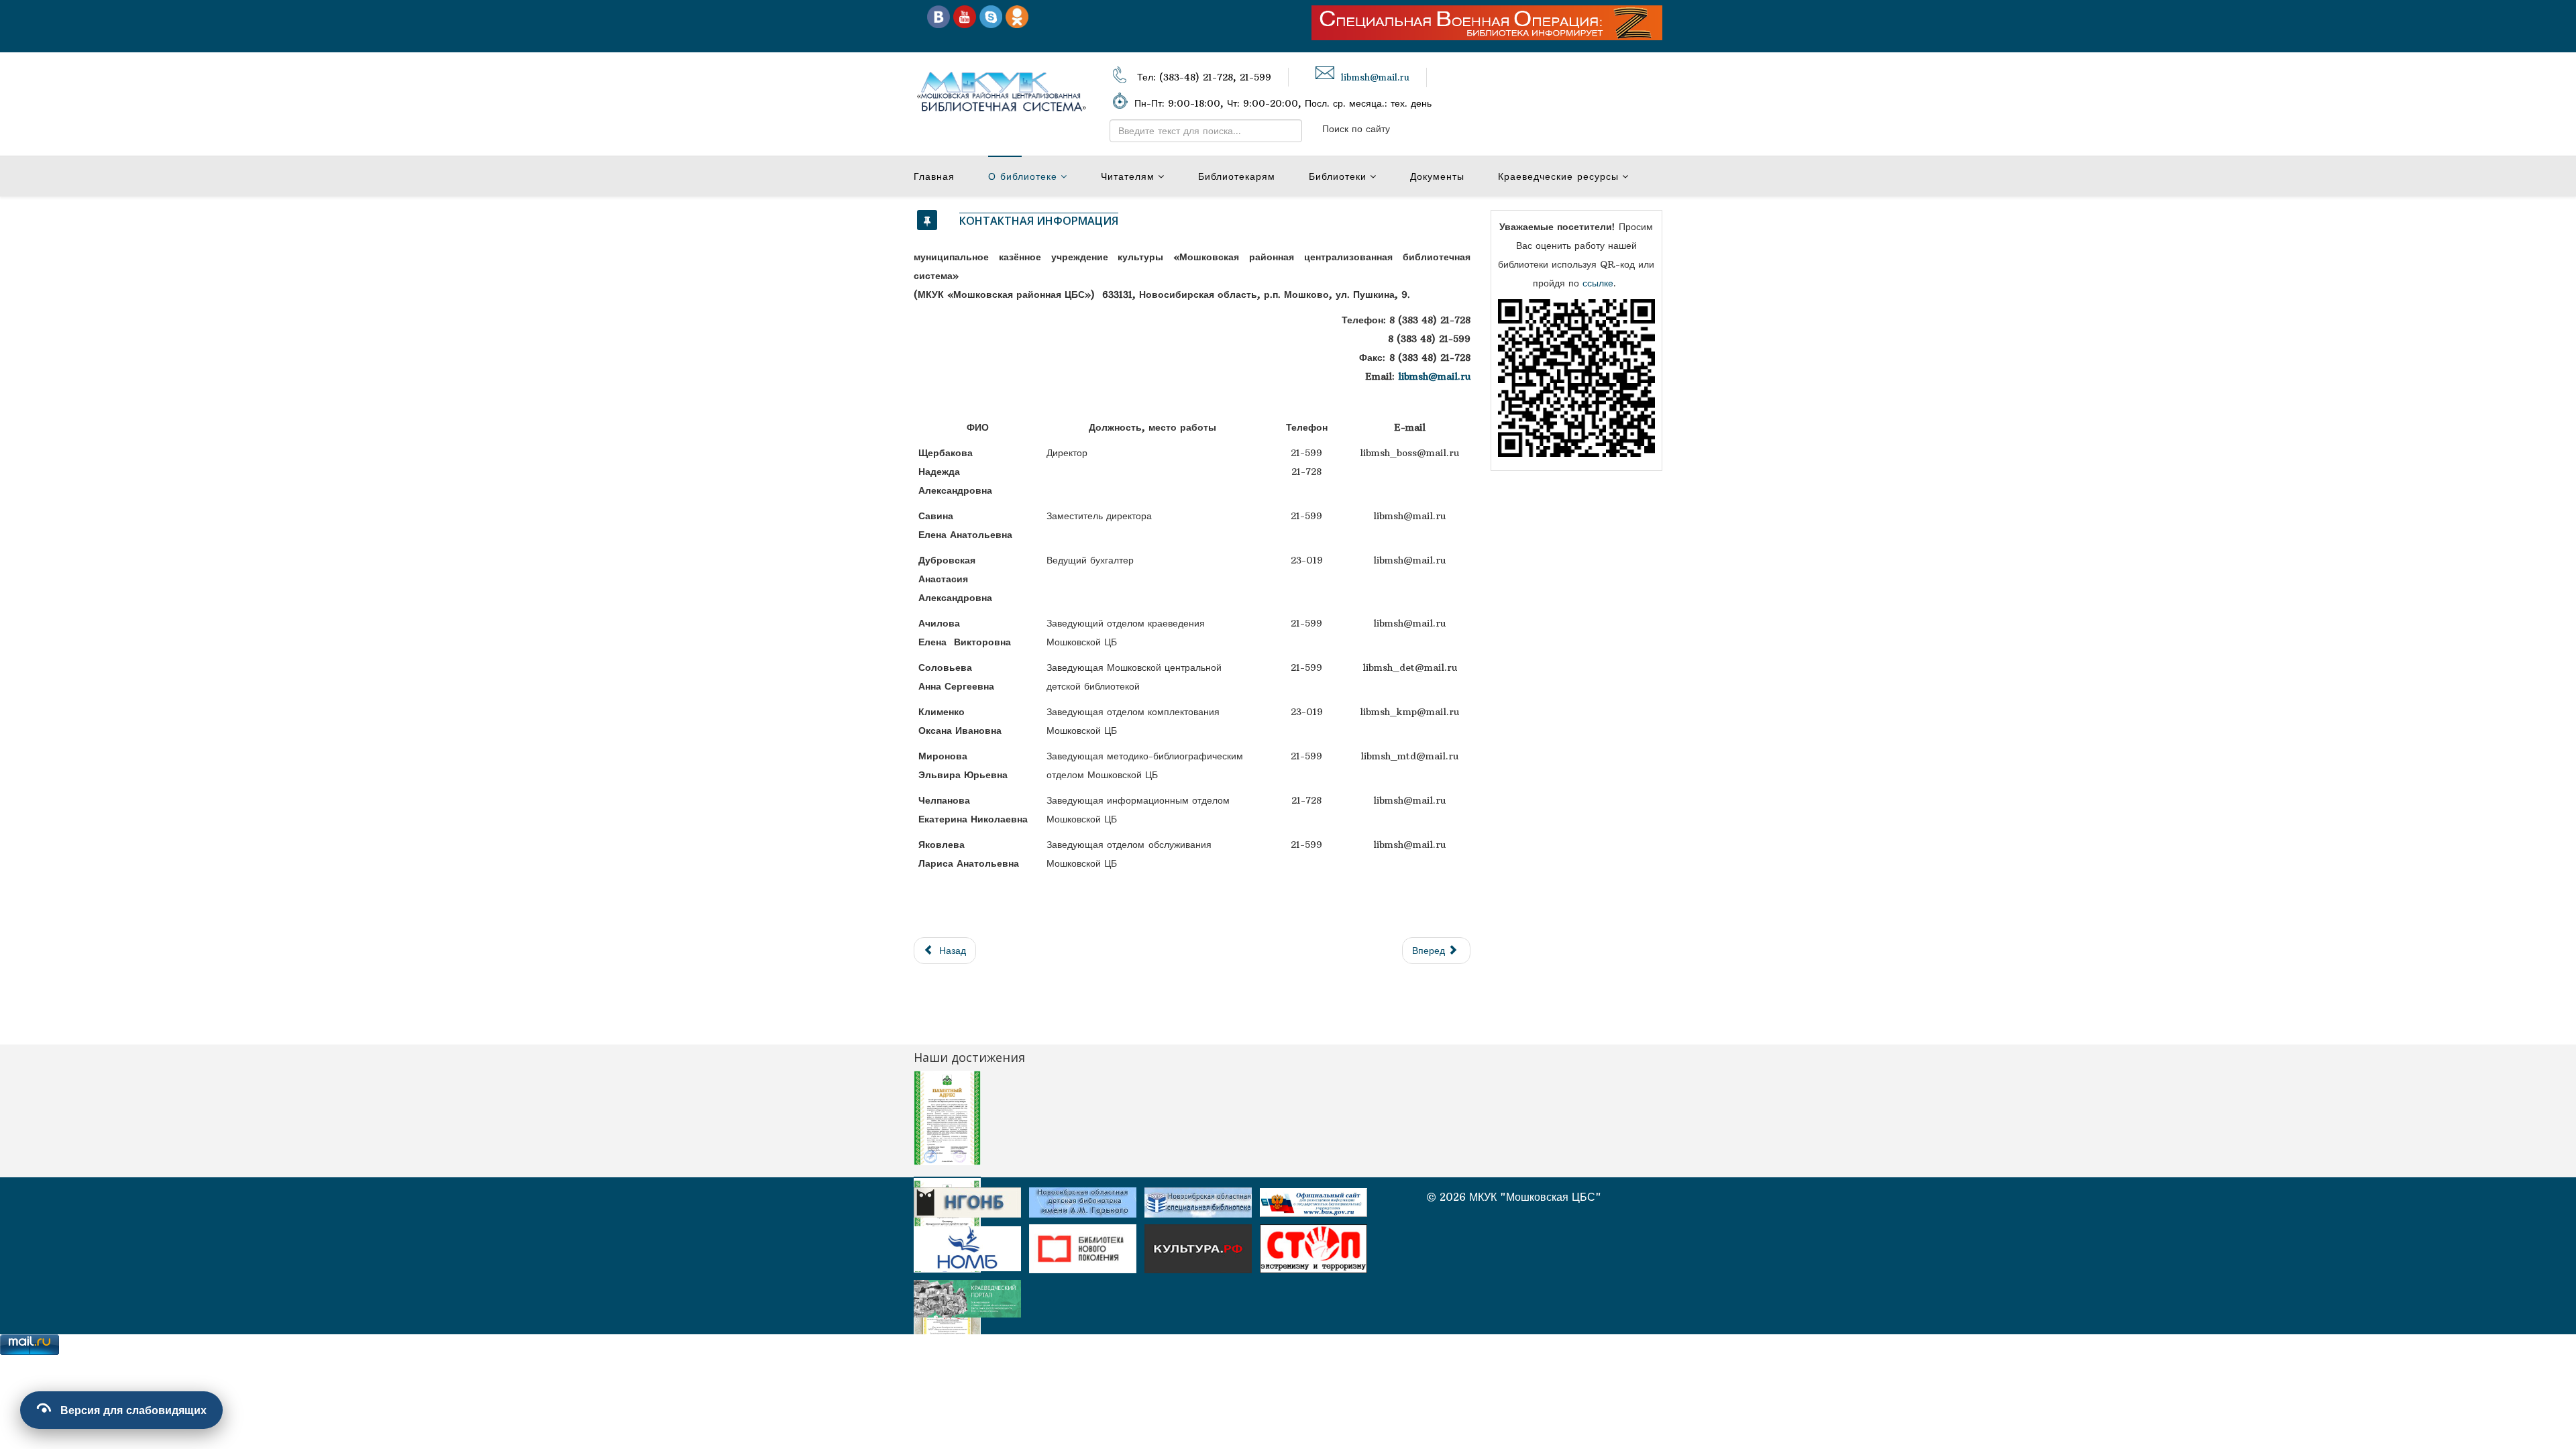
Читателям (1128, 176)
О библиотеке (1023, 176)
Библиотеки (1338, 176)
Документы (1437, 176)
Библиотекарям (1237, 176)
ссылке (1598, 283)
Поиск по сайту (1356, 129)
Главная (934, 176)
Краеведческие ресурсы (1558, 176)
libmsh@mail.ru (1375, 77)
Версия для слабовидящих (133, 1410)
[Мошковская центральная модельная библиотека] (938, 16)
